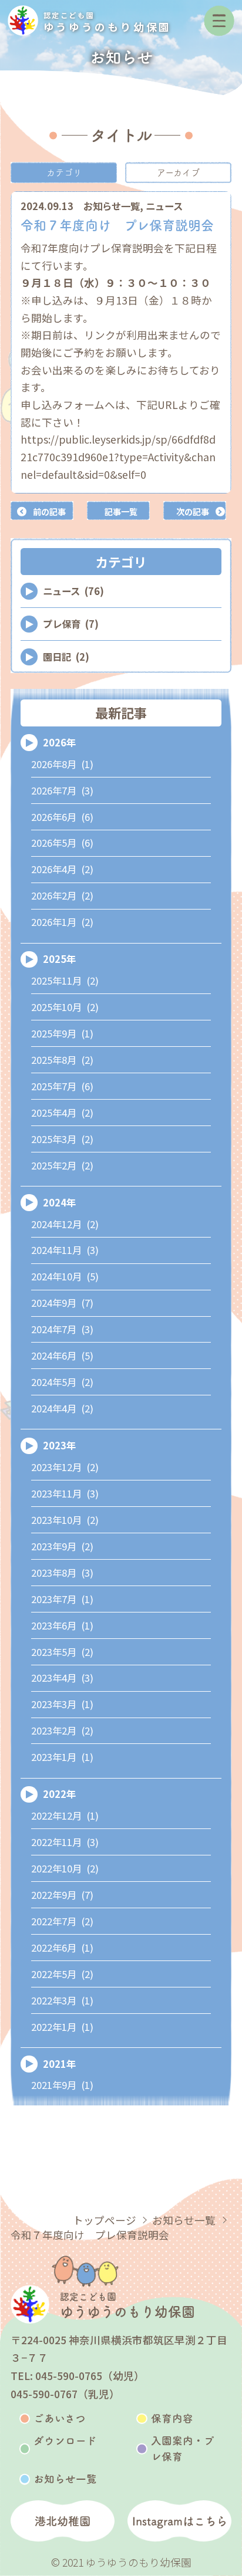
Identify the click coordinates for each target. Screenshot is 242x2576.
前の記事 (49, 511)
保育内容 (172, 2418)
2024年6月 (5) (62, 1355)
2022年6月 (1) (62, 1948)
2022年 (59, 1794)
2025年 (59, 959)
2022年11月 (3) (65, 1842)
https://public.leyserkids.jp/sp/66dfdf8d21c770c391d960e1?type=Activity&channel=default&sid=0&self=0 (118, 457)
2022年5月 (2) (62, 1974)
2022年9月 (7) (62, 1895)
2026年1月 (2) (62, 922)
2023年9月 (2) (62, 1546)
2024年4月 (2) (62, 1408)
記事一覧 (121, 511)
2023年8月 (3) (62, 1573)
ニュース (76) (73, 591)
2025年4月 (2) (62, 1113)
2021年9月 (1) (62, 2085)
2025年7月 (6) (62, 1086)
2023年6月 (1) (62, 1625)
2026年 (59, 742)
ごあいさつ (60, 2418)
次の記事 (193, 511)
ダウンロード (65, 2441)
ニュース (164, 206)
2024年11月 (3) (65, 1250)
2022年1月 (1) (62, 2027)
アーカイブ (178, 173)
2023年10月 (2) (65, 1520)
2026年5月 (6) (62, 843)
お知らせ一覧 (112, 206)
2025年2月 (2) (62, 1165)
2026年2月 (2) (62, 895)
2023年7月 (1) (62, 1599)
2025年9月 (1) (62, 1033)
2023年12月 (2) (65, 1467)
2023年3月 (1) (62, 1704)
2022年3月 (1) (62, 2000)
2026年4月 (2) (62, 869)
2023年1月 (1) (62, 1757)
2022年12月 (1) (65, 1816)
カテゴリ (64, 173)
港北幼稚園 (63, 2521)
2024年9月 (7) (62, 1303)
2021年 (59, 2064)
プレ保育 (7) (70, 624)
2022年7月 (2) (62, 1921)
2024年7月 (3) (62, 1329)
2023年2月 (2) (62, 1730)
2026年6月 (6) (62, 817)
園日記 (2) (66, 657)
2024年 (59, 1202)
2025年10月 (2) (65, 1007)
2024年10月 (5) (65, 1276)
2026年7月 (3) (62, 790)
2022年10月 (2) (65, 1868)
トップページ (105, 2220)
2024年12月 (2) (65, 1224)
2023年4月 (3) (62, 1678)
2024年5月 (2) (62, 1382)
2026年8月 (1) (62, 764)
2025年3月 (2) (62, 1139)
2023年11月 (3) (65, 1493)
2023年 (59, 1445)
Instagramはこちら (180, 2521)
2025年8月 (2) (62, 1060)
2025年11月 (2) (65, 981)
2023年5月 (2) (62, 1652)
